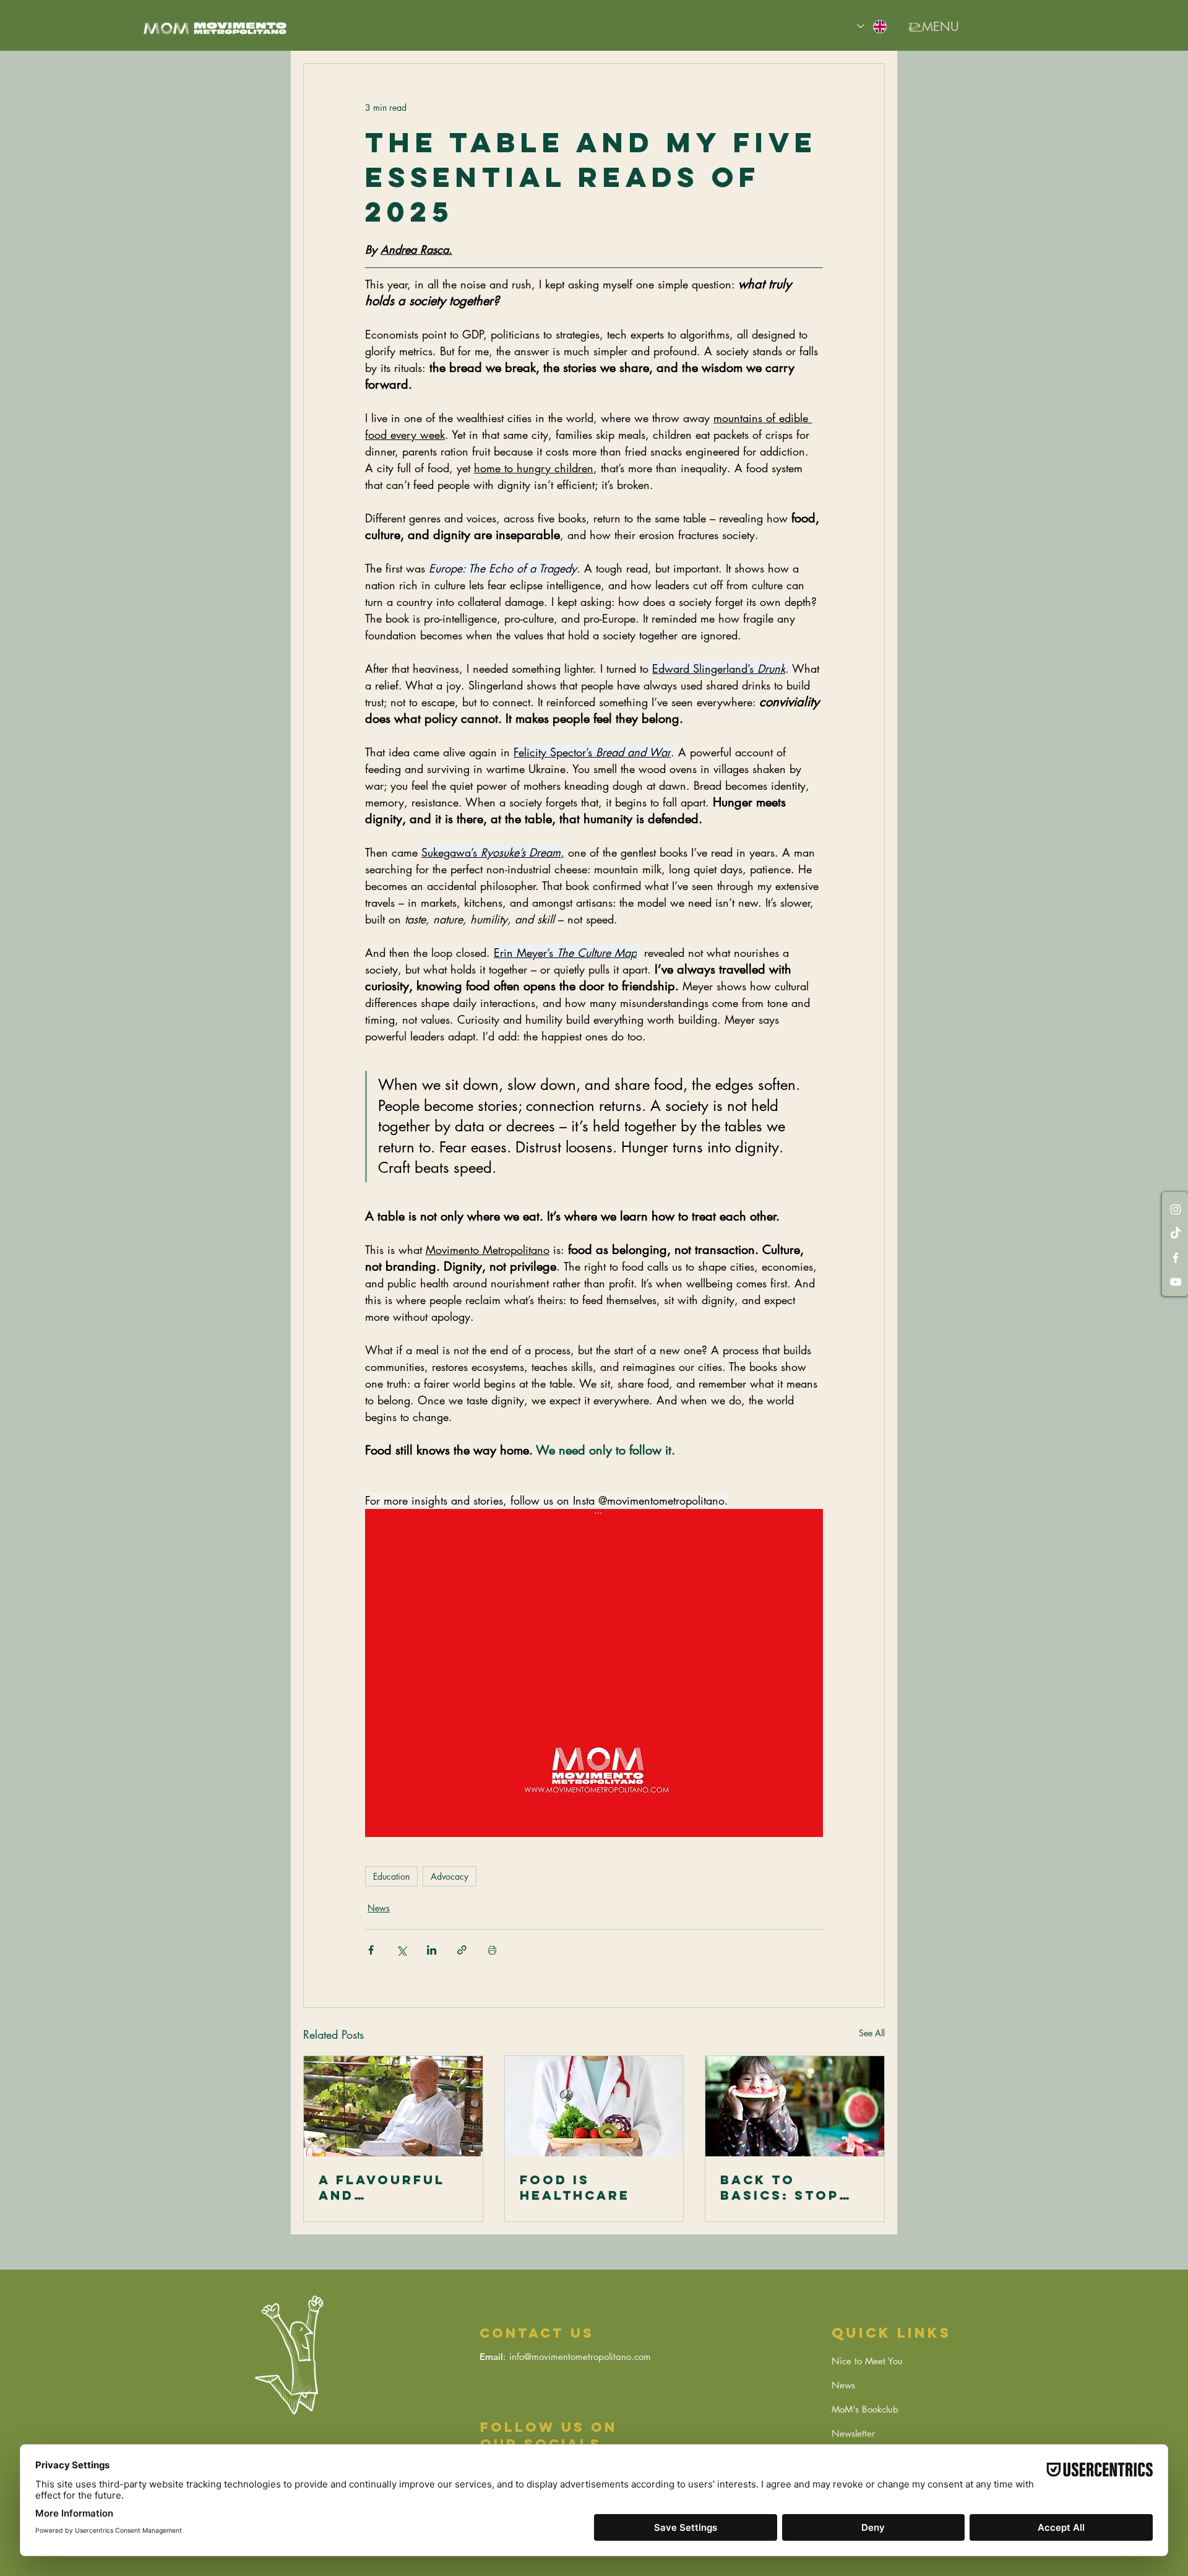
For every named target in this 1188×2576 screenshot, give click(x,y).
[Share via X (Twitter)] (401, 1950)
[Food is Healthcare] (594, 2106)
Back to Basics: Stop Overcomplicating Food (792, 2187)
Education (391, 1876)
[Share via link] (462, 1950)
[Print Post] (492, 1950)
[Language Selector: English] (872, 26)
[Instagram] (1176, 1209)
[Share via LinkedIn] (432, 1950)
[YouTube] (1176, 1282)
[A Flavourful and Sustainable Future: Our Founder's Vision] (393, 2106)
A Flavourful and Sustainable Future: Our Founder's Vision (382, 2187)
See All (872, 2033)
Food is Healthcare (575, 2187)
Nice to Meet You (867, 2361)
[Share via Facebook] (371, 1950)
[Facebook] (1176, 1258)
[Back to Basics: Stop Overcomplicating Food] (795, 2106)
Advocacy (450, 1876)
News (379, 1908)
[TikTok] (1176, 1234)
